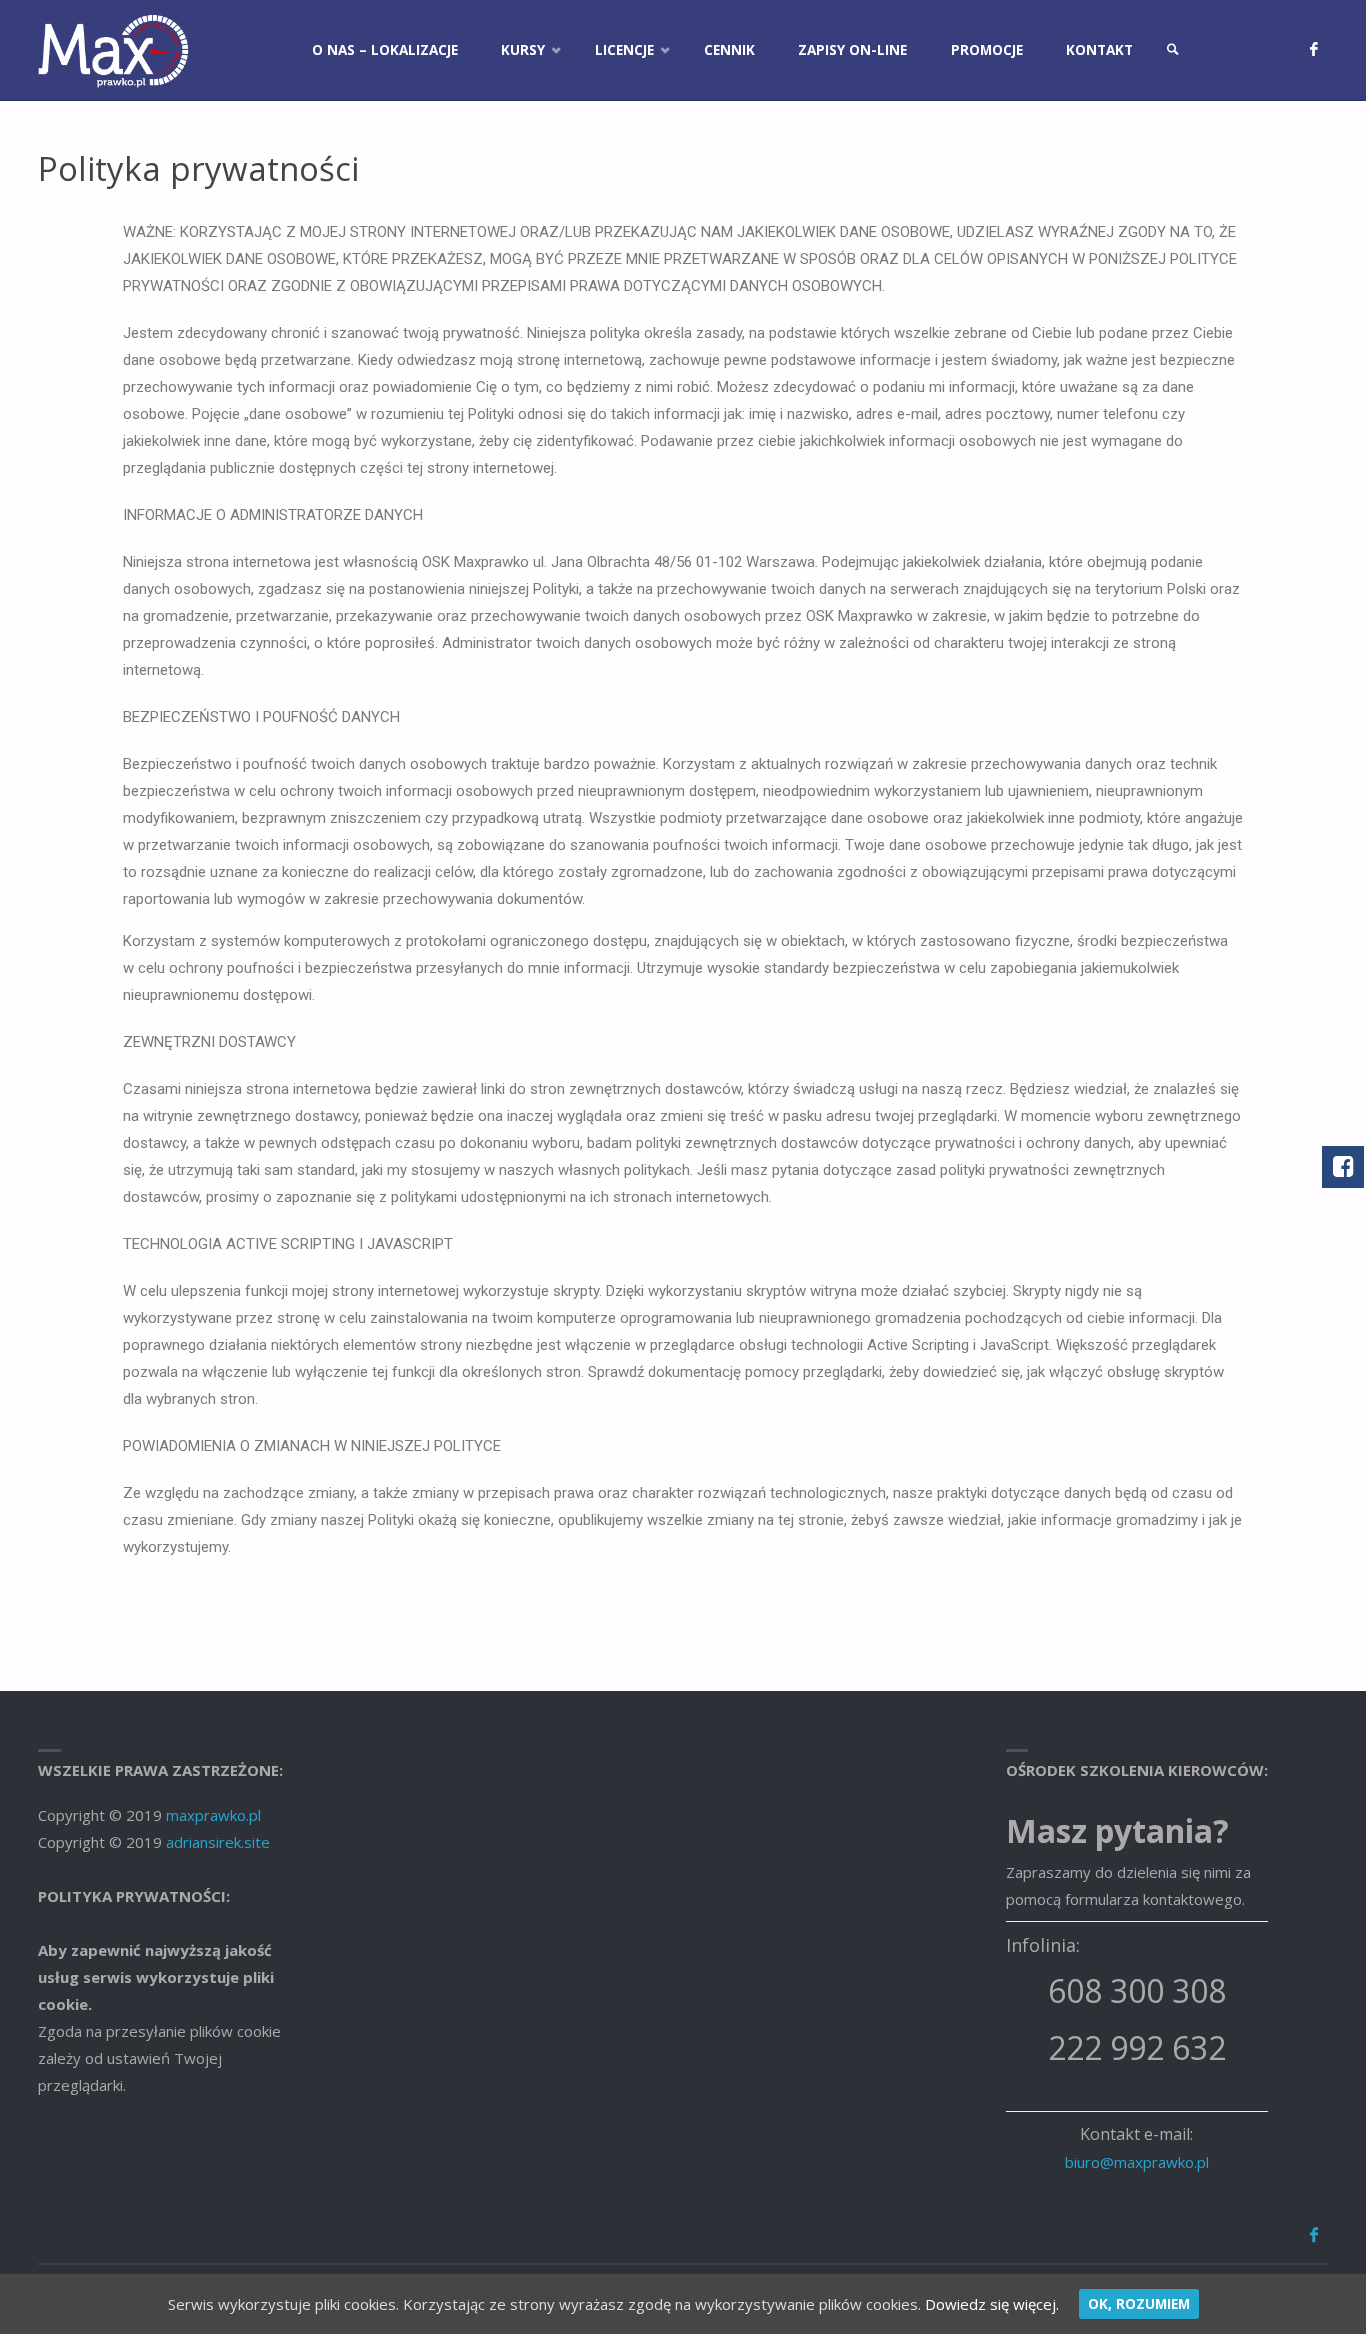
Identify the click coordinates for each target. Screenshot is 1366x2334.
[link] (1173, 50)
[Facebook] (1313, 50)
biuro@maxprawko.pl (1137, 2162)
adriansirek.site (218, 1842)
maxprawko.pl (213, 1815)
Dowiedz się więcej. (992, 2304)
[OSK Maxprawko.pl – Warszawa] (114, 50)
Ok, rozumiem (1139, 2304)
